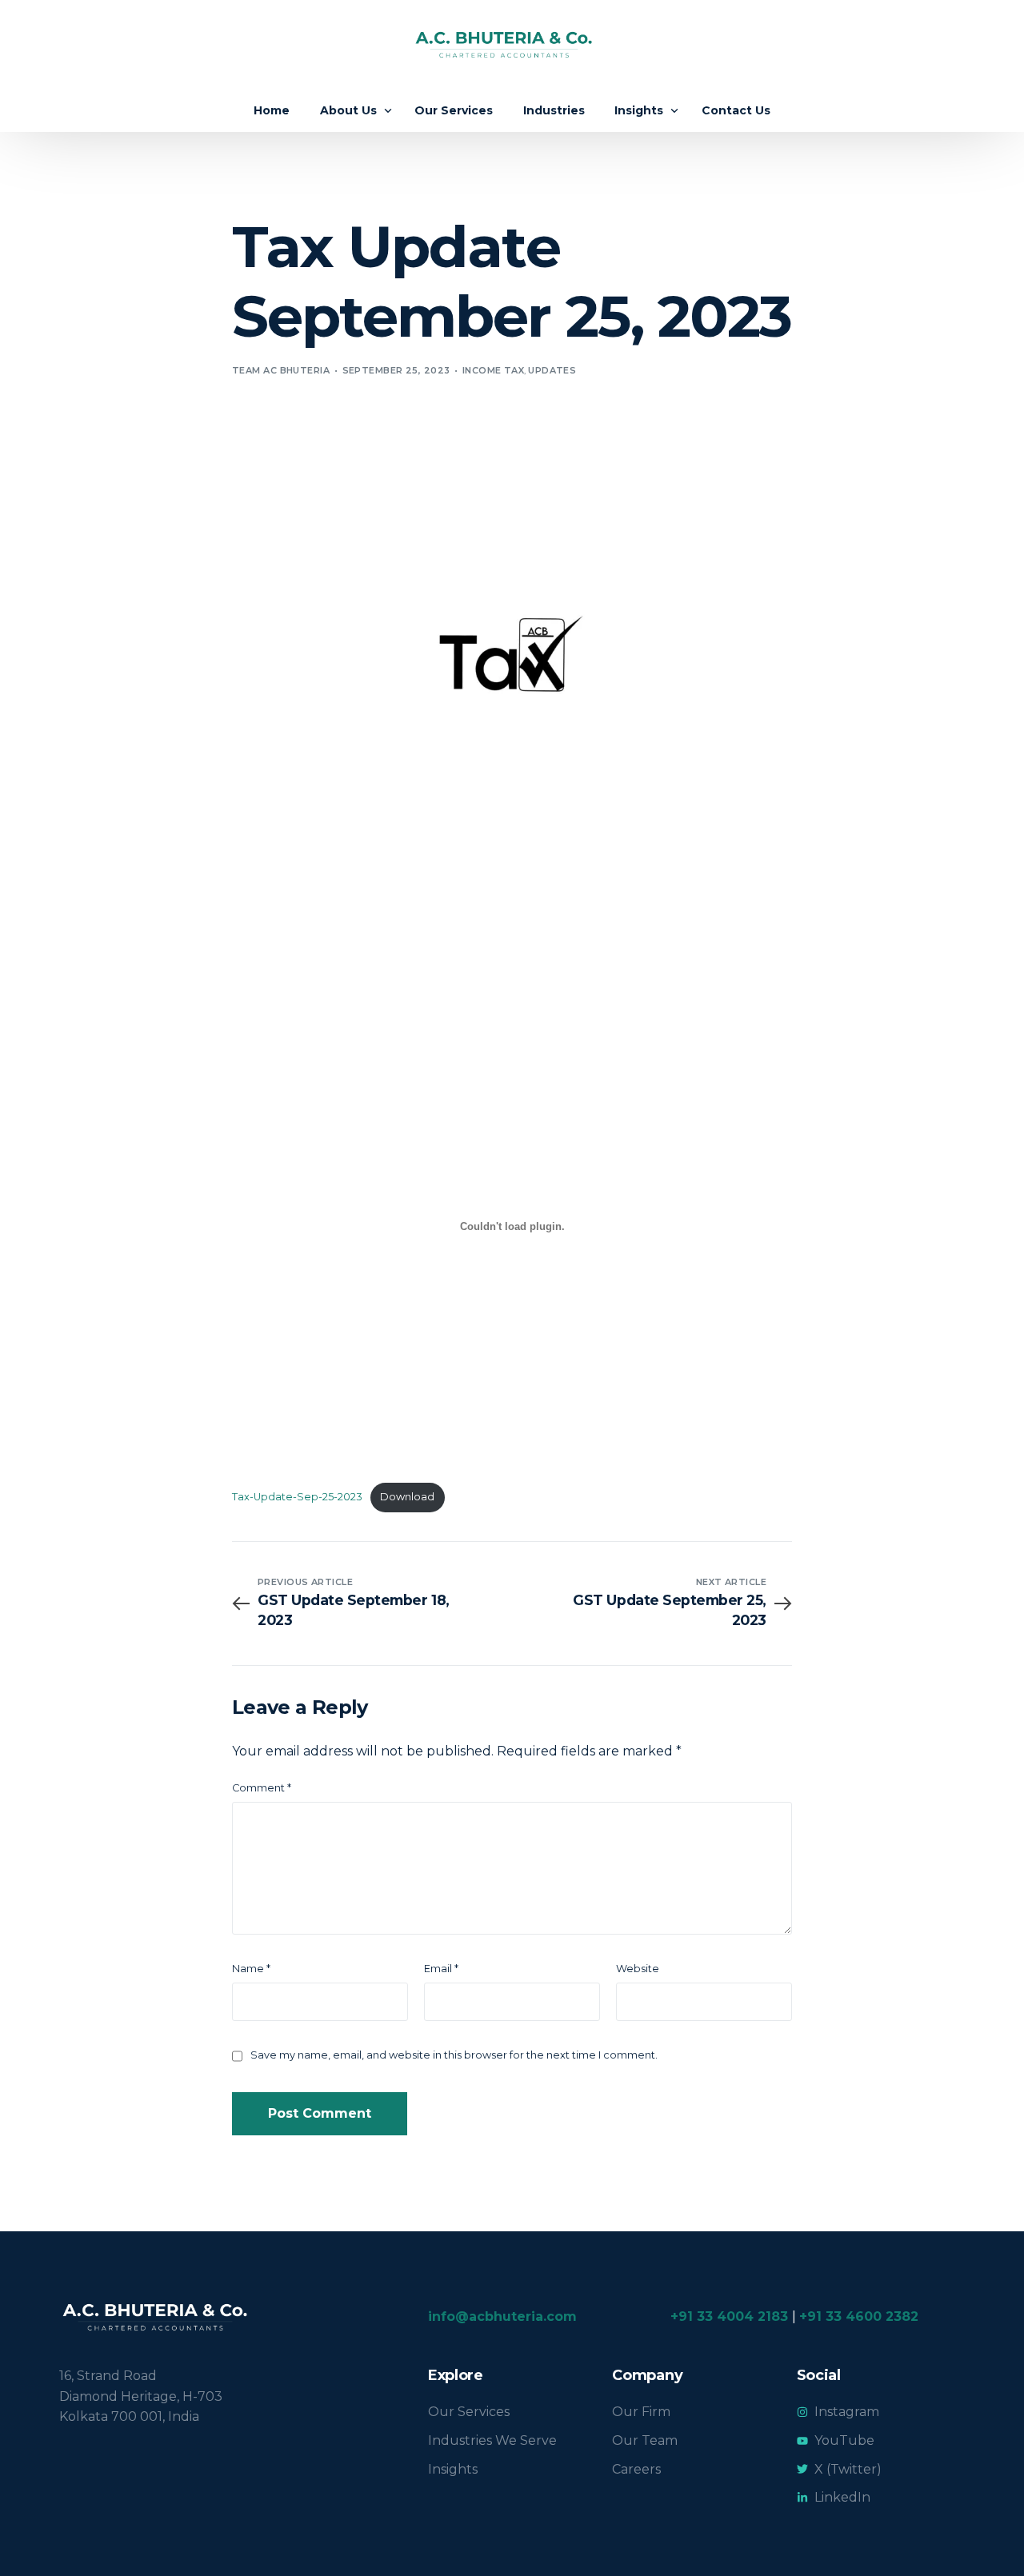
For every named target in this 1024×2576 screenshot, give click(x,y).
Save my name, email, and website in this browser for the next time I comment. (454, 2055)
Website (638, 1969)
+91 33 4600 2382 (859, 2316)
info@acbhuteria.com (502, 2316)
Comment (262, 1788)
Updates (552, 370)
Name (251, 1969)
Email (441, 1969)
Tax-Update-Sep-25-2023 (297, 1497)
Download (407, 1497)
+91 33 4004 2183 (729, 2316)
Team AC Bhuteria (281, 370)
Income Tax (493, 370)
